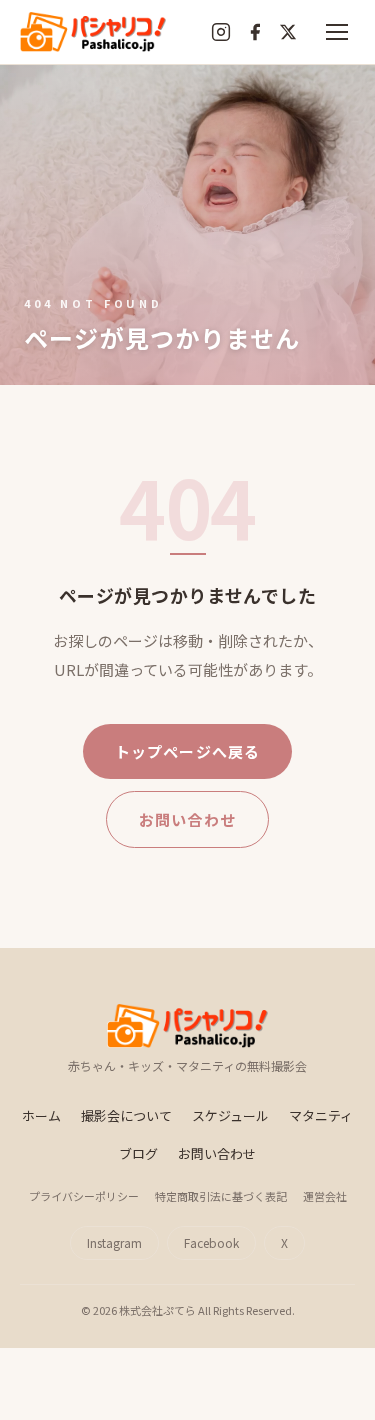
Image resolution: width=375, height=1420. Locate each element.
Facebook (211, 1242)
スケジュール (230, 1115)
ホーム (41, 1115)
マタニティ (321, 1115)
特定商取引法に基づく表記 (221, 1196)
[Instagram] (221, 32)
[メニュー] (337, 32)
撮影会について (126, 1115)
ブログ (138, 1153)
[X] (288, 32)
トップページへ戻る (188, 751)
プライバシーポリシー (84, 1196)
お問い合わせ (187, 819)
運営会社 (325, 1196)
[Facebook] (255, 32)
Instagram (114, 1242)
